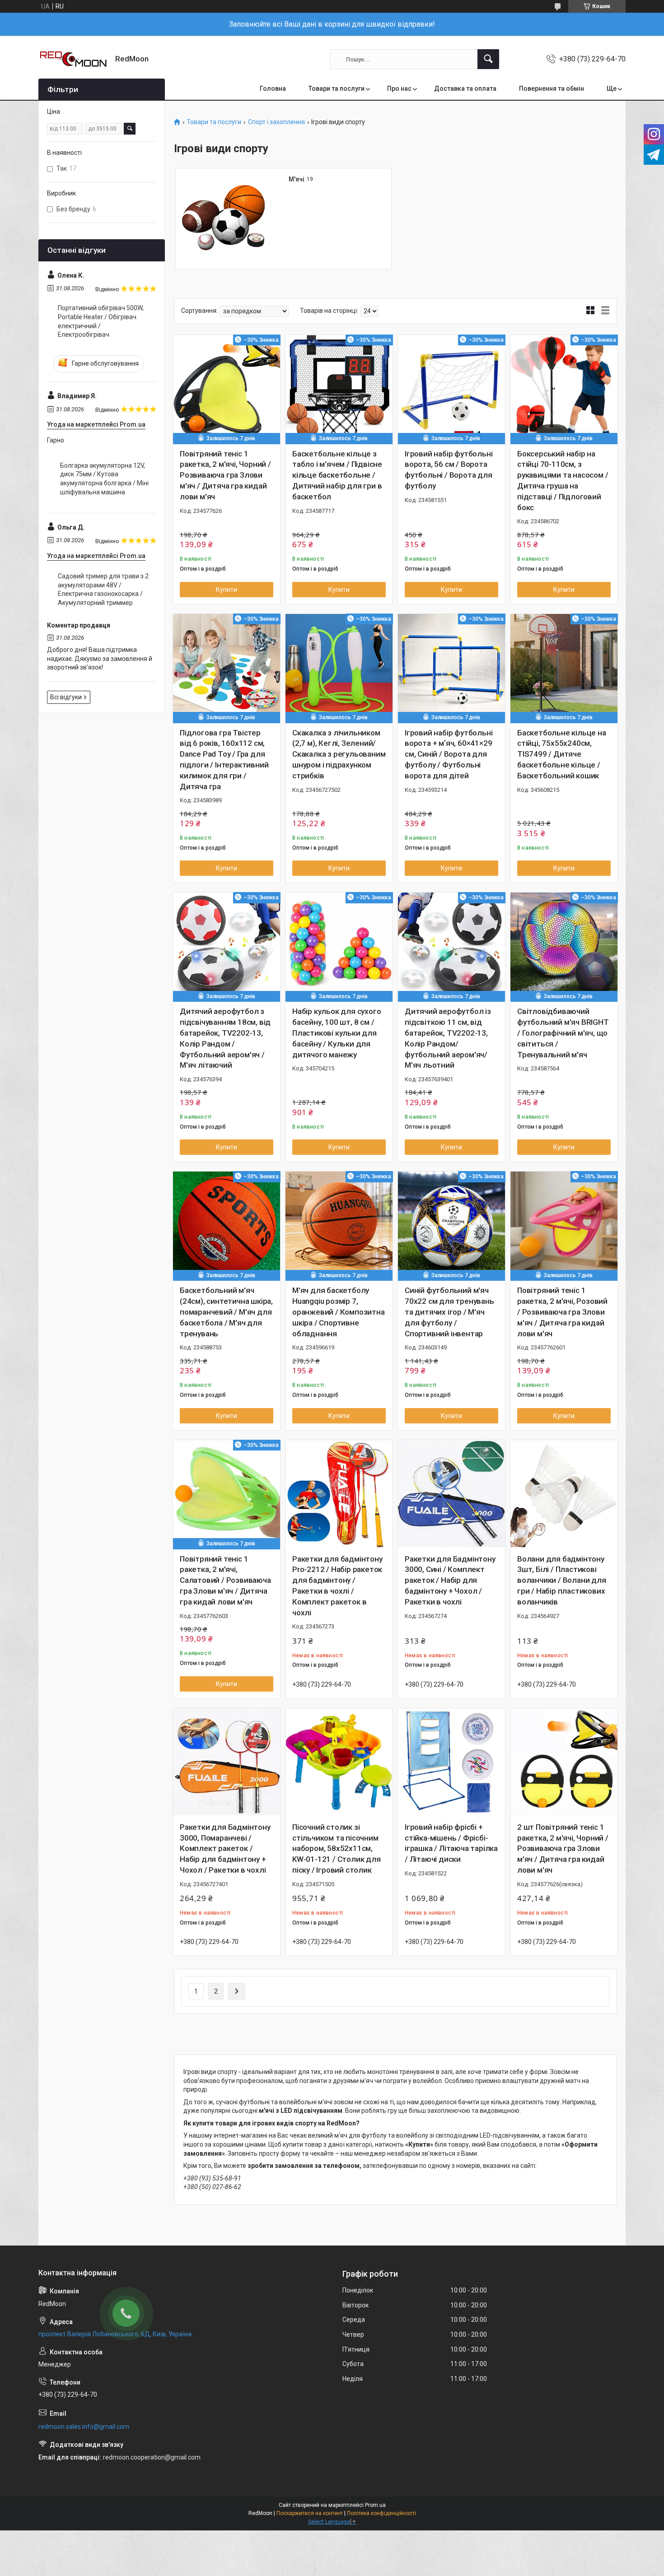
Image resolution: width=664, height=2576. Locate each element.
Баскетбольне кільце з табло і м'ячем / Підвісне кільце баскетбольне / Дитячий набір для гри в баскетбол (337, 475)
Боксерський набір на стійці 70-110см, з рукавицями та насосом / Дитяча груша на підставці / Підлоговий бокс (563, 481)
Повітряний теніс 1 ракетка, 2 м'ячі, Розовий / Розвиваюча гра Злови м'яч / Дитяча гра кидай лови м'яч (562, 1312)
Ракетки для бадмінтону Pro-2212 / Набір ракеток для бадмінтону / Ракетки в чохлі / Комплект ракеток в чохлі (337, 1586)
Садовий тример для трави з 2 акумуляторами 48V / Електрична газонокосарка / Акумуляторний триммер (103, 589)
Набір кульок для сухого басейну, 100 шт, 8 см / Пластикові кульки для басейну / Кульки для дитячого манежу (337, 1033)
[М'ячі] (226, 219)
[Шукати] (488, 59)
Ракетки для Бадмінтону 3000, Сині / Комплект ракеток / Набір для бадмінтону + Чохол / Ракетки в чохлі (450, 1580)
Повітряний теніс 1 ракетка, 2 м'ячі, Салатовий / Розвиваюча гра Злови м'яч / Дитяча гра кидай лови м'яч (225, 1580)
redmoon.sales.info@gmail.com (84, 2427)
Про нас (399, 88)
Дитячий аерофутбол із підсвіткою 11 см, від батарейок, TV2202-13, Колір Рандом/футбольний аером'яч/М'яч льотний (448, 1038)
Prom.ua (375, 2505)
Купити (227, 590)
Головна (273, 88)
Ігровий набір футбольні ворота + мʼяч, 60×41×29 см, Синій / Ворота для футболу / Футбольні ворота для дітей (449, 754)
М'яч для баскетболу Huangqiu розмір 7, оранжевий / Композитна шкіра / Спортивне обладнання (339, 1312)
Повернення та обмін (552, 88)
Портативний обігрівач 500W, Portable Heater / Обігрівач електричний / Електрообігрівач (101, 321)
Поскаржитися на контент (310, 2513)
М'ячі (297, 179)
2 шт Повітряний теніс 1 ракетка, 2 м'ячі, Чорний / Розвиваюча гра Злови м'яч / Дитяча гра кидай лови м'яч (563, 1848)
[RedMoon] (73, 59)
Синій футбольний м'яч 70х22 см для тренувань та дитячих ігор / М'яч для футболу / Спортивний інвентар (449, 1312)
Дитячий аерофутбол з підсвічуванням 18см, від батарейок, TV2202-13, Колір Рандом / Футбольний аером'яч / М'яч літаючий (225, 1038)
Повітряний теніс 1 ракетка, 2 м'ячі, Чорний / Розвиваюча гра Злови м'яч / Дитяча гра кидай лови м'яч (225, 475)
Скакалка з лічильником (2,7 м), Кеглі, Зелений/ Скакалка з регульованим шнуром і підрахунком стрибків (339, 754)
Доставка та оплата (465, 88)
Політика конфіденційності (381, 2513)
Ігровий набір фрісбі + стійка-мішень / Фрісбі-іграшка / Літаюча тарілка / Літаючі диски (451, 1843)
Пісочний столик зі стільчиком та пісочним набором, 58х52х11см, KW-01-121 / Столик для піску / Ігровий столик (337, 1848)
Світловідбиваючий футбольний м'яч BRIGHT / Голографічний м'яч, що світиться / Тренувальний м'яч (563, 1033)
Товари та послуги (337, 88)
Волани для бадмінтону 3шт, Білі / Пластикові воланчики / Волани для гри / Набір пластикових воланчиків (562, 1580)
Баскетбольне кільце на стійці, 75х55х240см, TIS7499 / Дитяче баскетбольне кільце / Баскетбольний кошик (562, 754)
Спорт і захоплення (276, 122)
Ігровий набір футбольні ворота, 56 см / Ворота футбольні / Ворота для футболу (449, 470)
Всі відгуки (66, 697)
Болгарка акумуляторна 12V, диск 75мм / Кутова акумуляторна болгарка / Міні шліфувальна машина (104, 479)
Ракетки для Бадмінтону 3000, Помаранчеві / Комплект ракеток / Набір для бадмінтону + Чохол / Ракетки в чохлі (225, 1848)
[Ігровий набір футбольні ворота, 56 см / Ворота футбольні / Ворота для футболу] (451, 388)
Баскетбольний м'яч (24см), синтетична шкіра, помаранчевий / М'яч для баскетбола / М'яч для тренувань (226, 1312)
